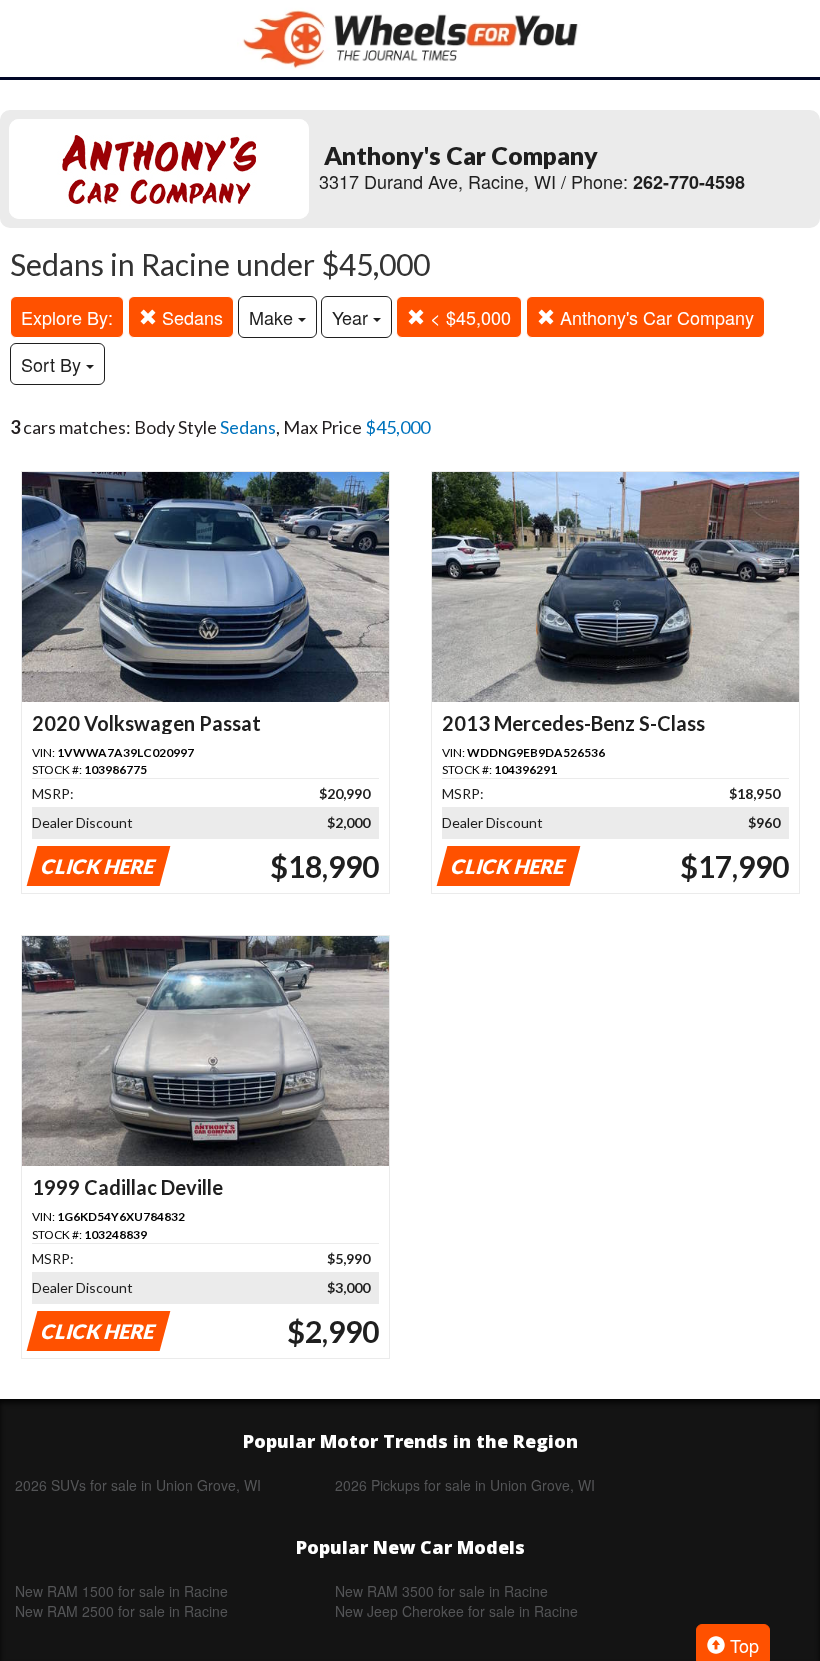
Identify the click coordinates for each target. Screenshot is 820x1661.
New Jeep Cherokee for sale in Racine (456, 1611)
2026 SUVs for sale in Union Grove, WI (138, 1485)
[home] (410, 38)
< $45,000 (468, 317)
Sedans (190, 317)
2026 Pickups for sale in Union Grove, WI (465, 1485)
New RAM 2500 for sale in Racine (121, 1611)
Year (352, 317)
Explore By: (67, 317)
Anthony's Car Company (654, 317)
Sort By (53, 364)
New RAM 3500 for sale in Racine (441, 1591)
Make (273, 317)
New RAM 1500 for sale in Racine (121, 1591)
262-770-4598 (689, 182)
